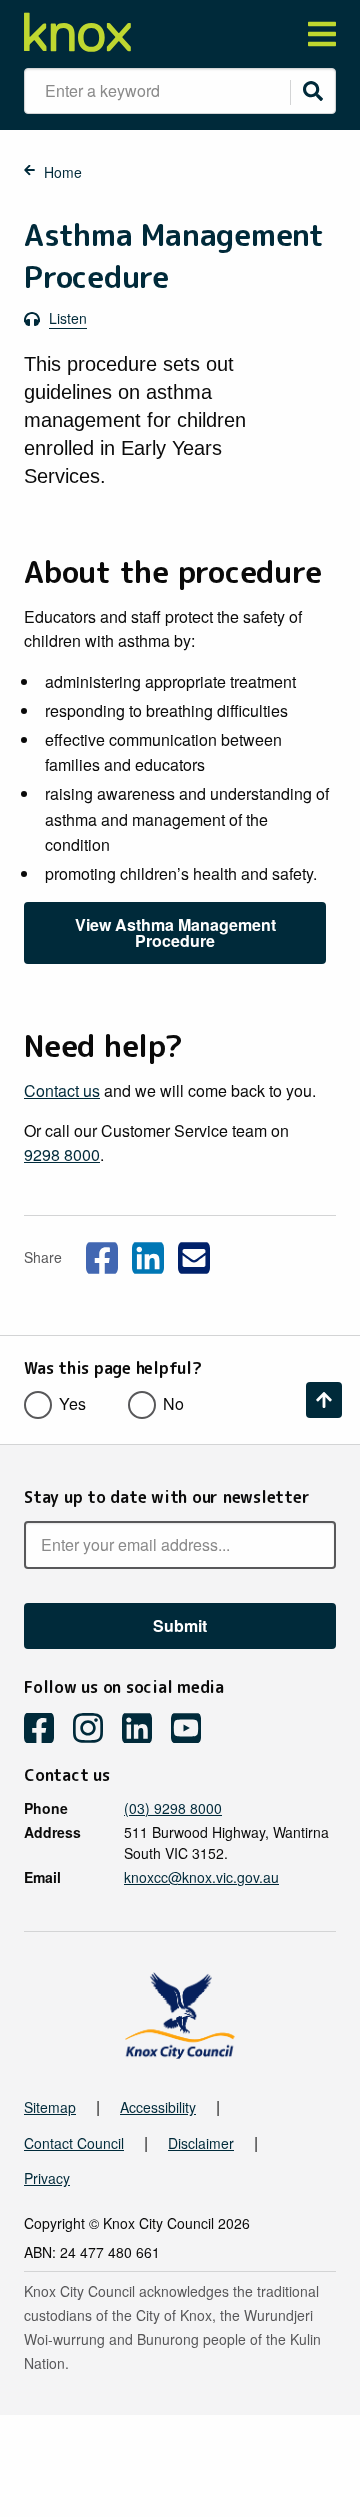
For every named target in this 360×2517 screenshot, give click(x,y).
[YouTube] (193, 1730)
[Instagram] (95, 1730)
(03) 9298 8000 (173, 1808)
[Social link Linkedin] (148, 1255)
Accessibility (158, 2107)
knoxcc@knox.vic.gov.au (201, 1877)
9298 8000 (62, 1154)
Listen (68, 318)
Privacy (47, 2178)
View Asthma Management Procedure (175, 932)
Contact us (62, 1090)
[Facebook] (46, 1730)
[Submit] (313, 91)
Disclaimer (201, 2143)
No (173, 1403)
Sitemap (50, 2107)
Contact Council (74, 2143)
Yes (72, 1403)
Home (63, 172)
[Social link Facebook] (102, 1255)
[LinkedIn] (144, 1730)
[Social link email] (194, 1255)
